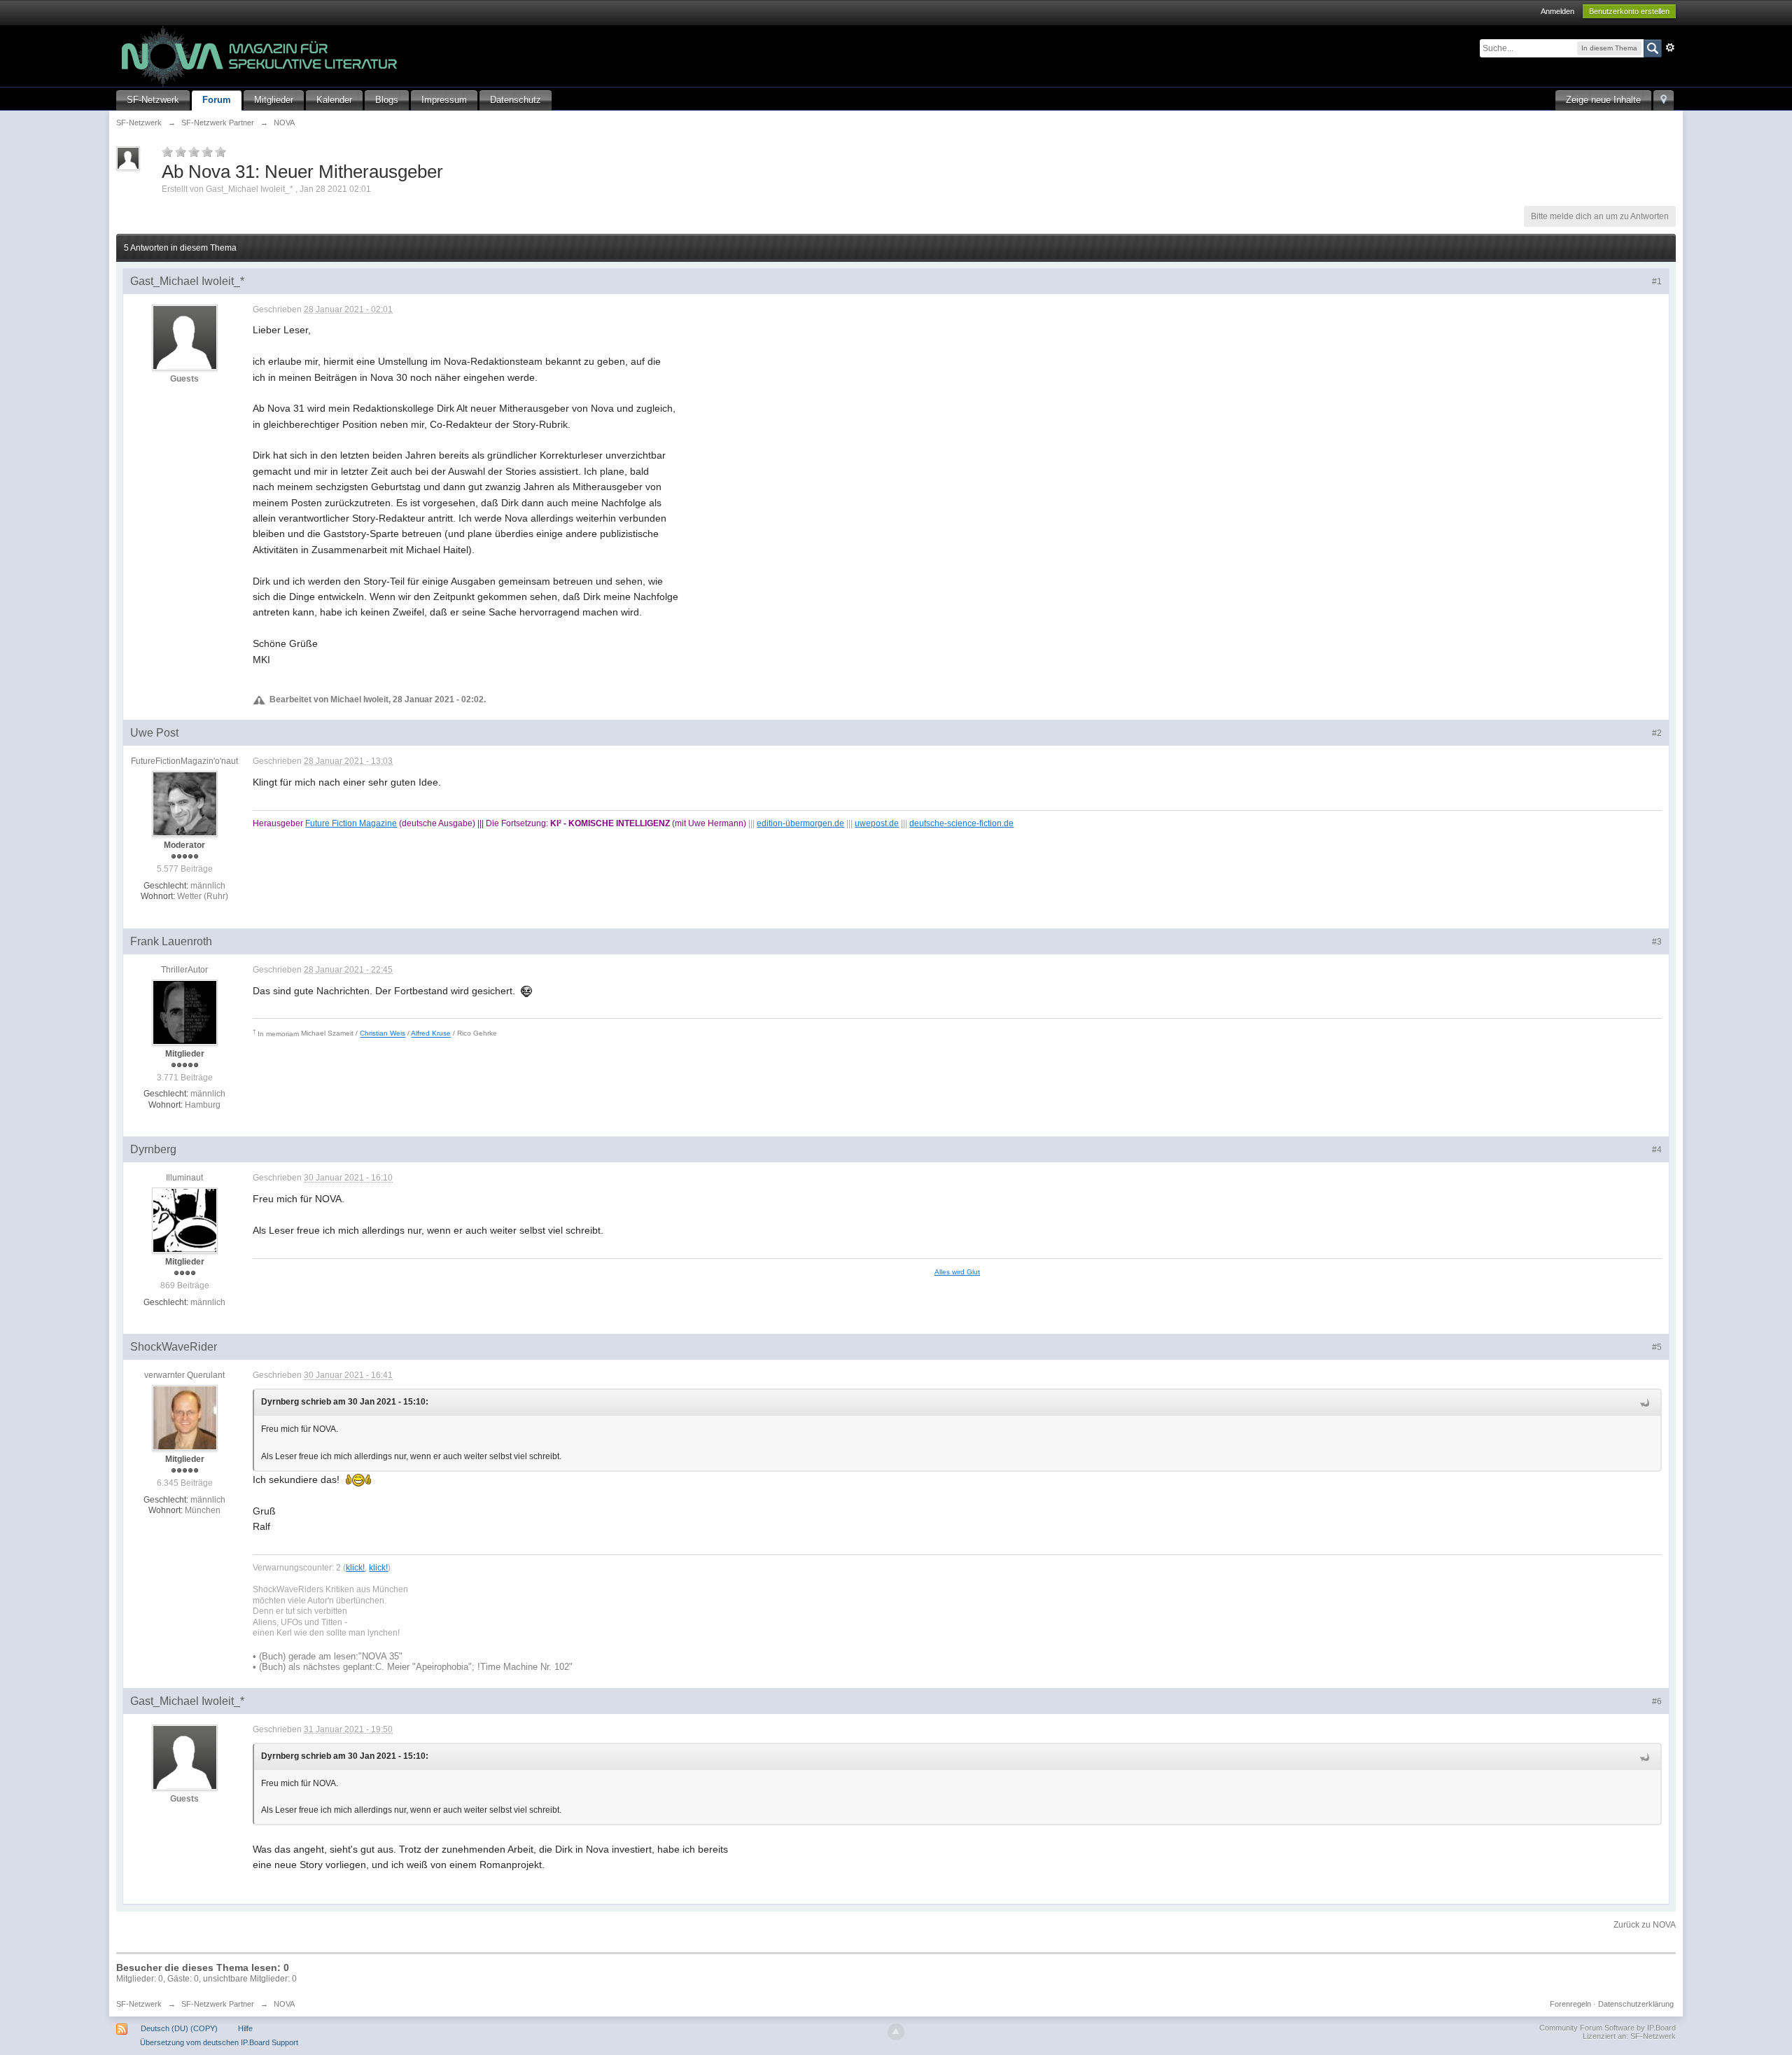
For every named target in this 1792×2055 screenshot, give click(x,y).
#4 (1657, 1150)
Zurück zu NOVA (1645, 1925)
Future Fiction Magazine (351, 823)
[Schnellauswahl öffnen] (1664, 100)
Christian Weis (383, 1034)
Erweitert (1670, 48)
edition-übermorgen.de (800, 823)
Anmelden (1557, 11)
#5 (1657, 1347)
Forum (217, 100)
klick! (355, 1567)
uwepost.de (877, 823)
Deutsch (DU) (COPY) (179, 2028)
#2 (1657, 733)
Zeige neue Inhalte (1603, 100)
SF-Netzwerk (153, 100)
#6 (1657, 1701)
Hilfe (245, 2028)
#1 (1657, 281)
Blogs (387, 100)
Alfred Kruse (431, 1034)
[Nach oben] (896, 2032)
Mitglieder (274, 100)
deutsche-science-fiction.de (961, 823)
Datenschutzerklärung (1636, 2004)
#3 (1657, 942)
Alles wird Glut (957, 1272)
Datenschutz (516, 100)
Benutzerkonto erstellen (1629, 11)
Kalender (334, 100)
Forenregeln (1570, 2004)
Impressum (444, 100)
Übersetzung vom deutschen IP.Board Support (219, 2042)
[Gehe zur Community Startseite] (260, 55)
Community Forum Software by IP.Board (1608, 2028)
